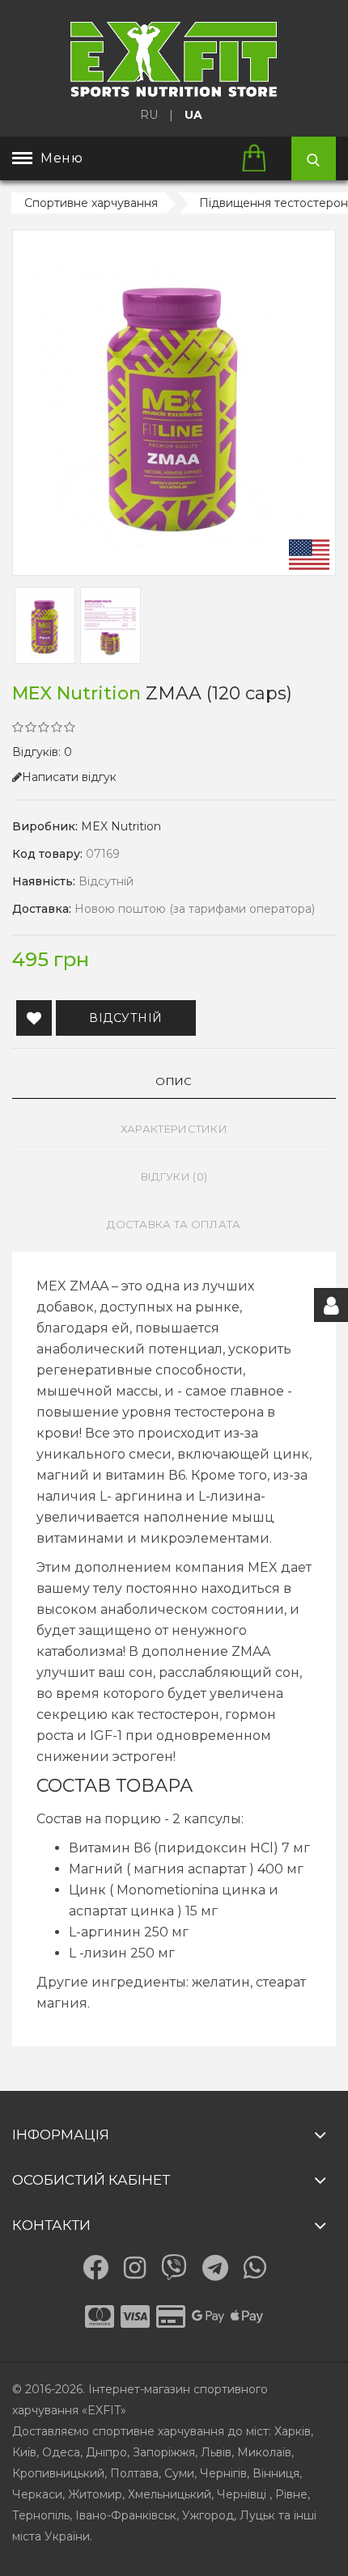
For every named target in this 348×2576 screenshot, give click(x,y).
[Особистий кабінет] (331, 1305)
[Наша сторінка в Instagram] (135, 2268)
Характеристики (174, 1129)
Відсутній (126, 1018)
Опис (174, 1081)
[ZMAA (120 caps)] (174, 403)
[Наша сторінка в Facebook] (95, 2267)
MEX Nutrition (121, 826)
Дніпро (106, 2452)
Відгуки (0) (174, 1176)
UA (193, 115)
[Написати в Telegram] (215, 2268)
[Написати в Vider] (174, 2267)
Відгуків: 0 (42, 752)
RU (149, 115)
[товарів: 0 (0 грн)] (260, 159)
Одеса (61, 2452)
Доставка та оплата (174, 1224)
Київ (24, 2452)
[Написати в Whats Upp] (255, 2267)
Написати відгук (69, 777)
